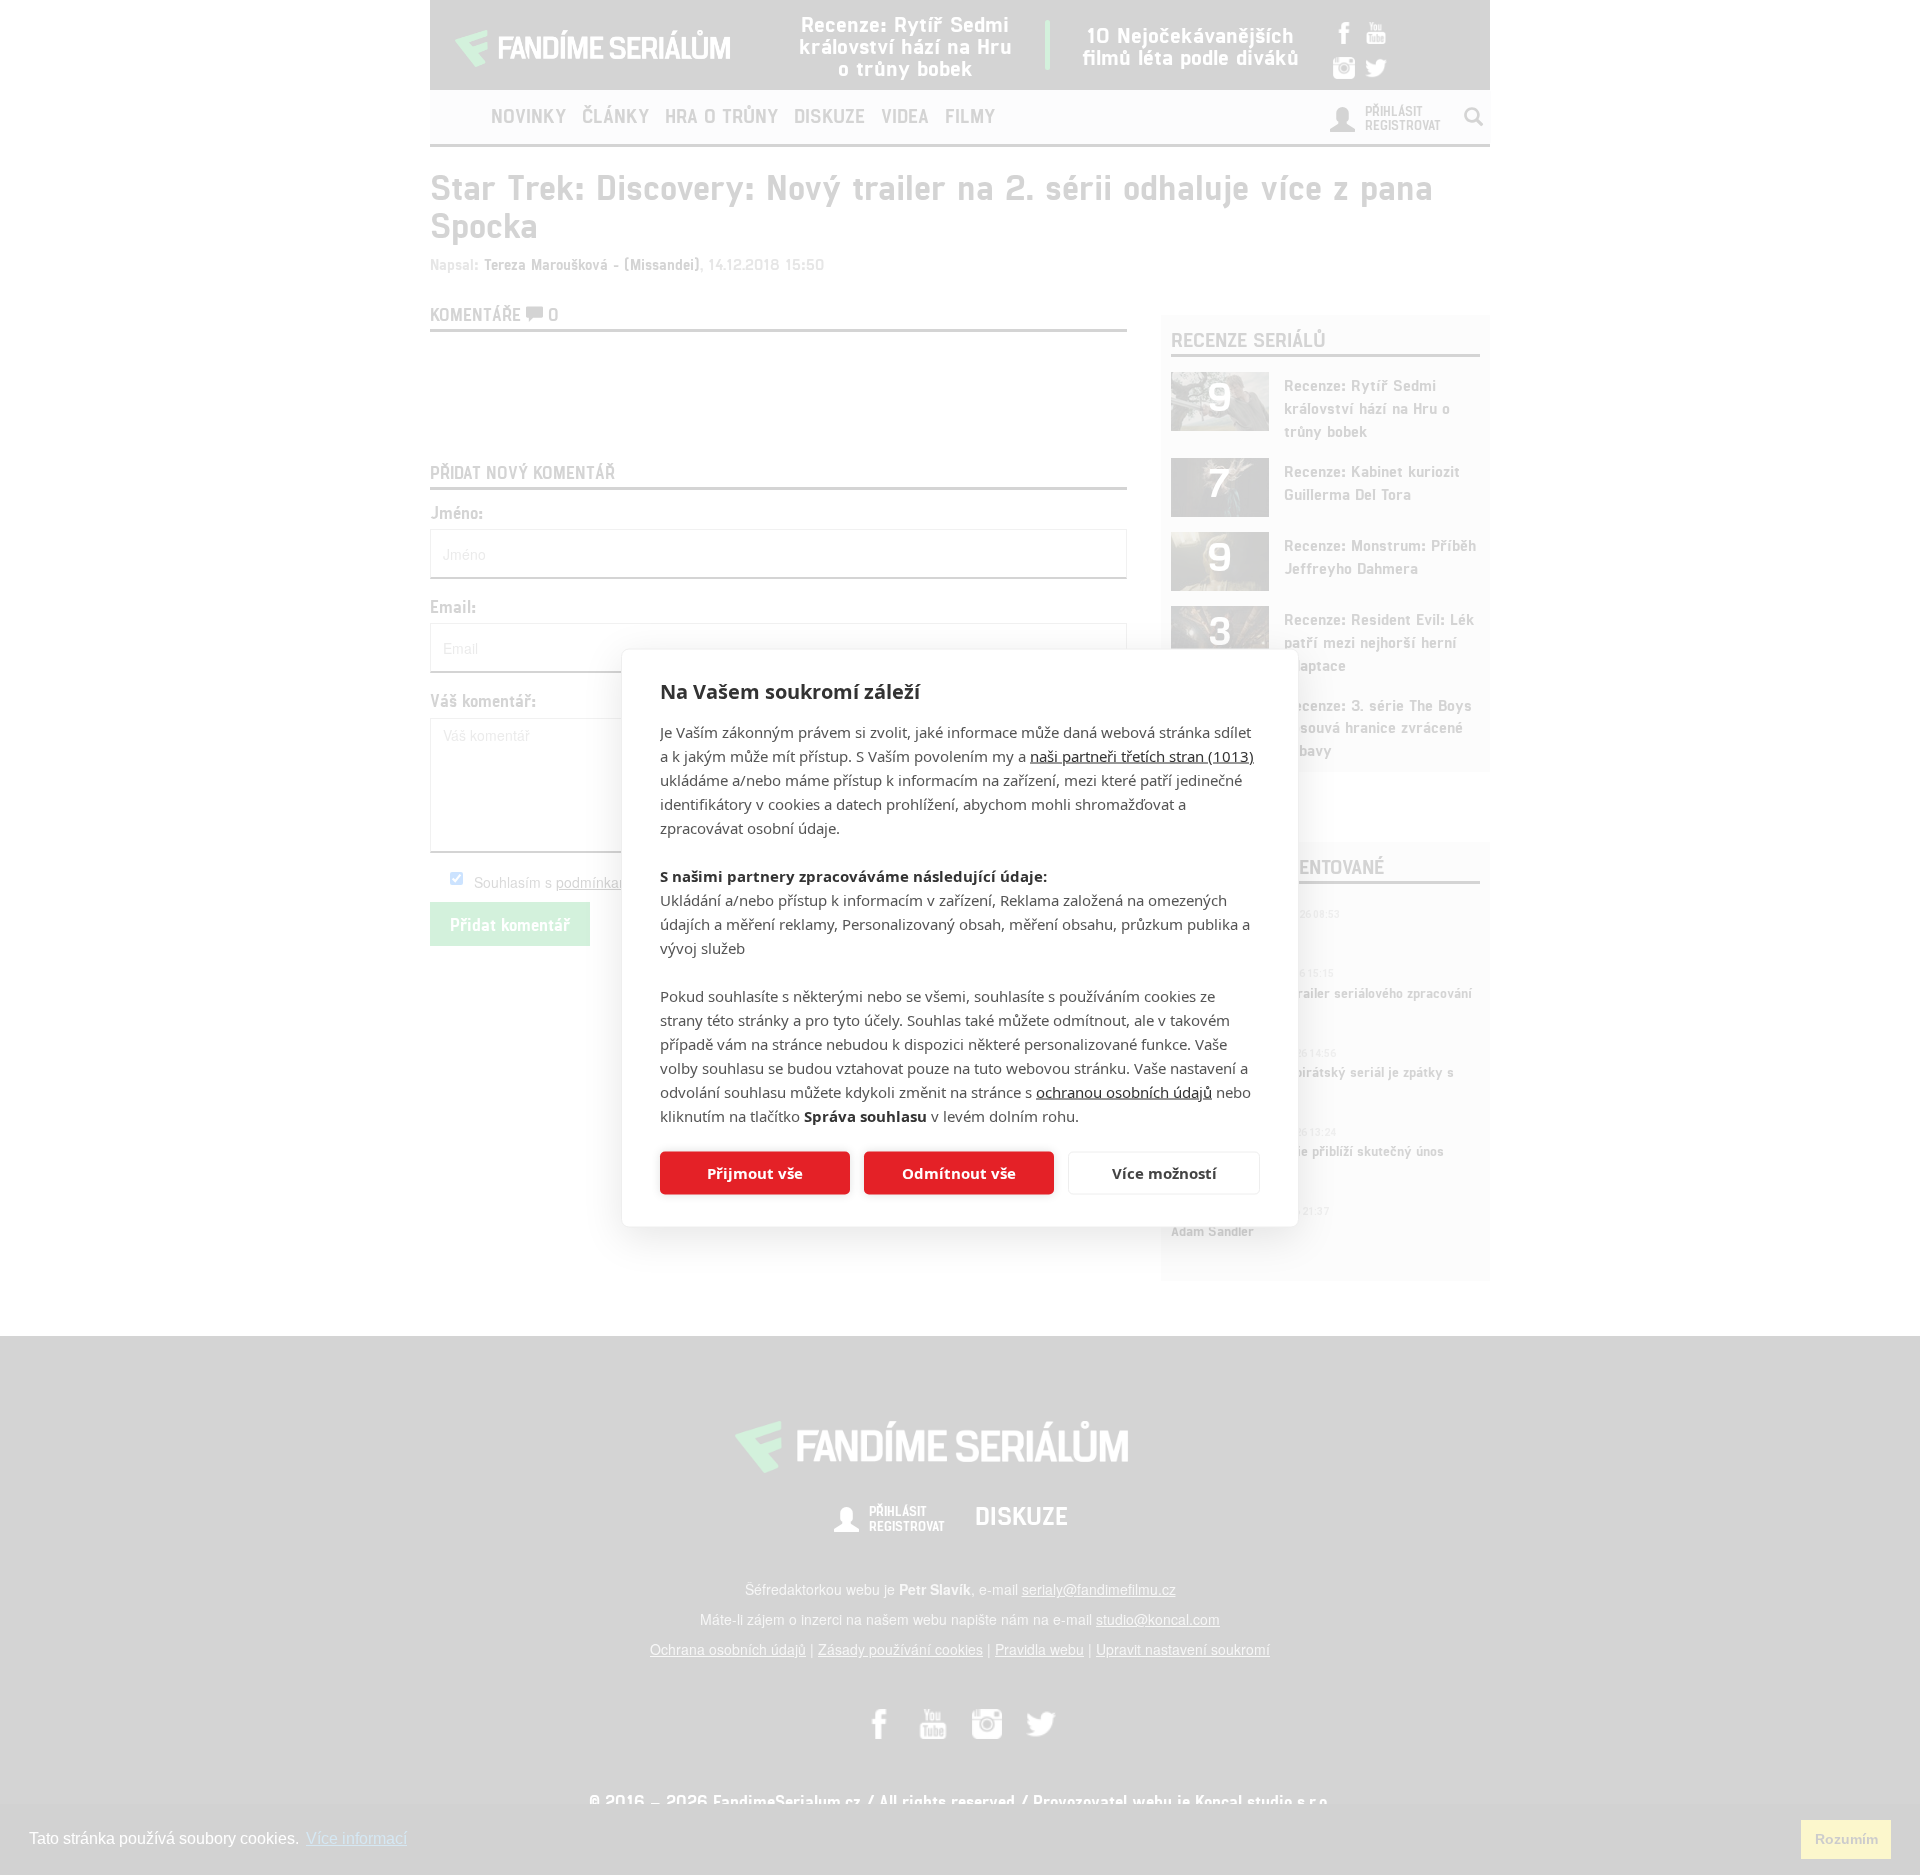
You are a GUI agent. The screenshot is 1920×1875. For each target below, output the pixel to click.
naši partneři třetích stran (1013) (1142, 755)
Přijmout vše (755, 1173)
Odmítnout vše (959, 1173)
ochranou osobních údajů (1124, 1091)
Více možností (1164, 1173)
